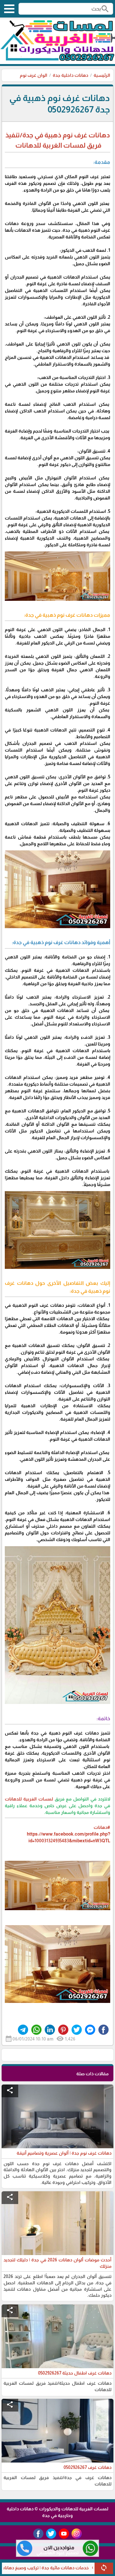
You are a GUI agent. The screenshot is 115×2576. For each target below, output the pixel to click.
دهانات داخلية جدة (70, 75)
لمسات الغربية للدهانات (29, 1799)
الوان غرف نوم (34, 75)
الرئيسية (102, 75)
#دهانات (102, 1827)
